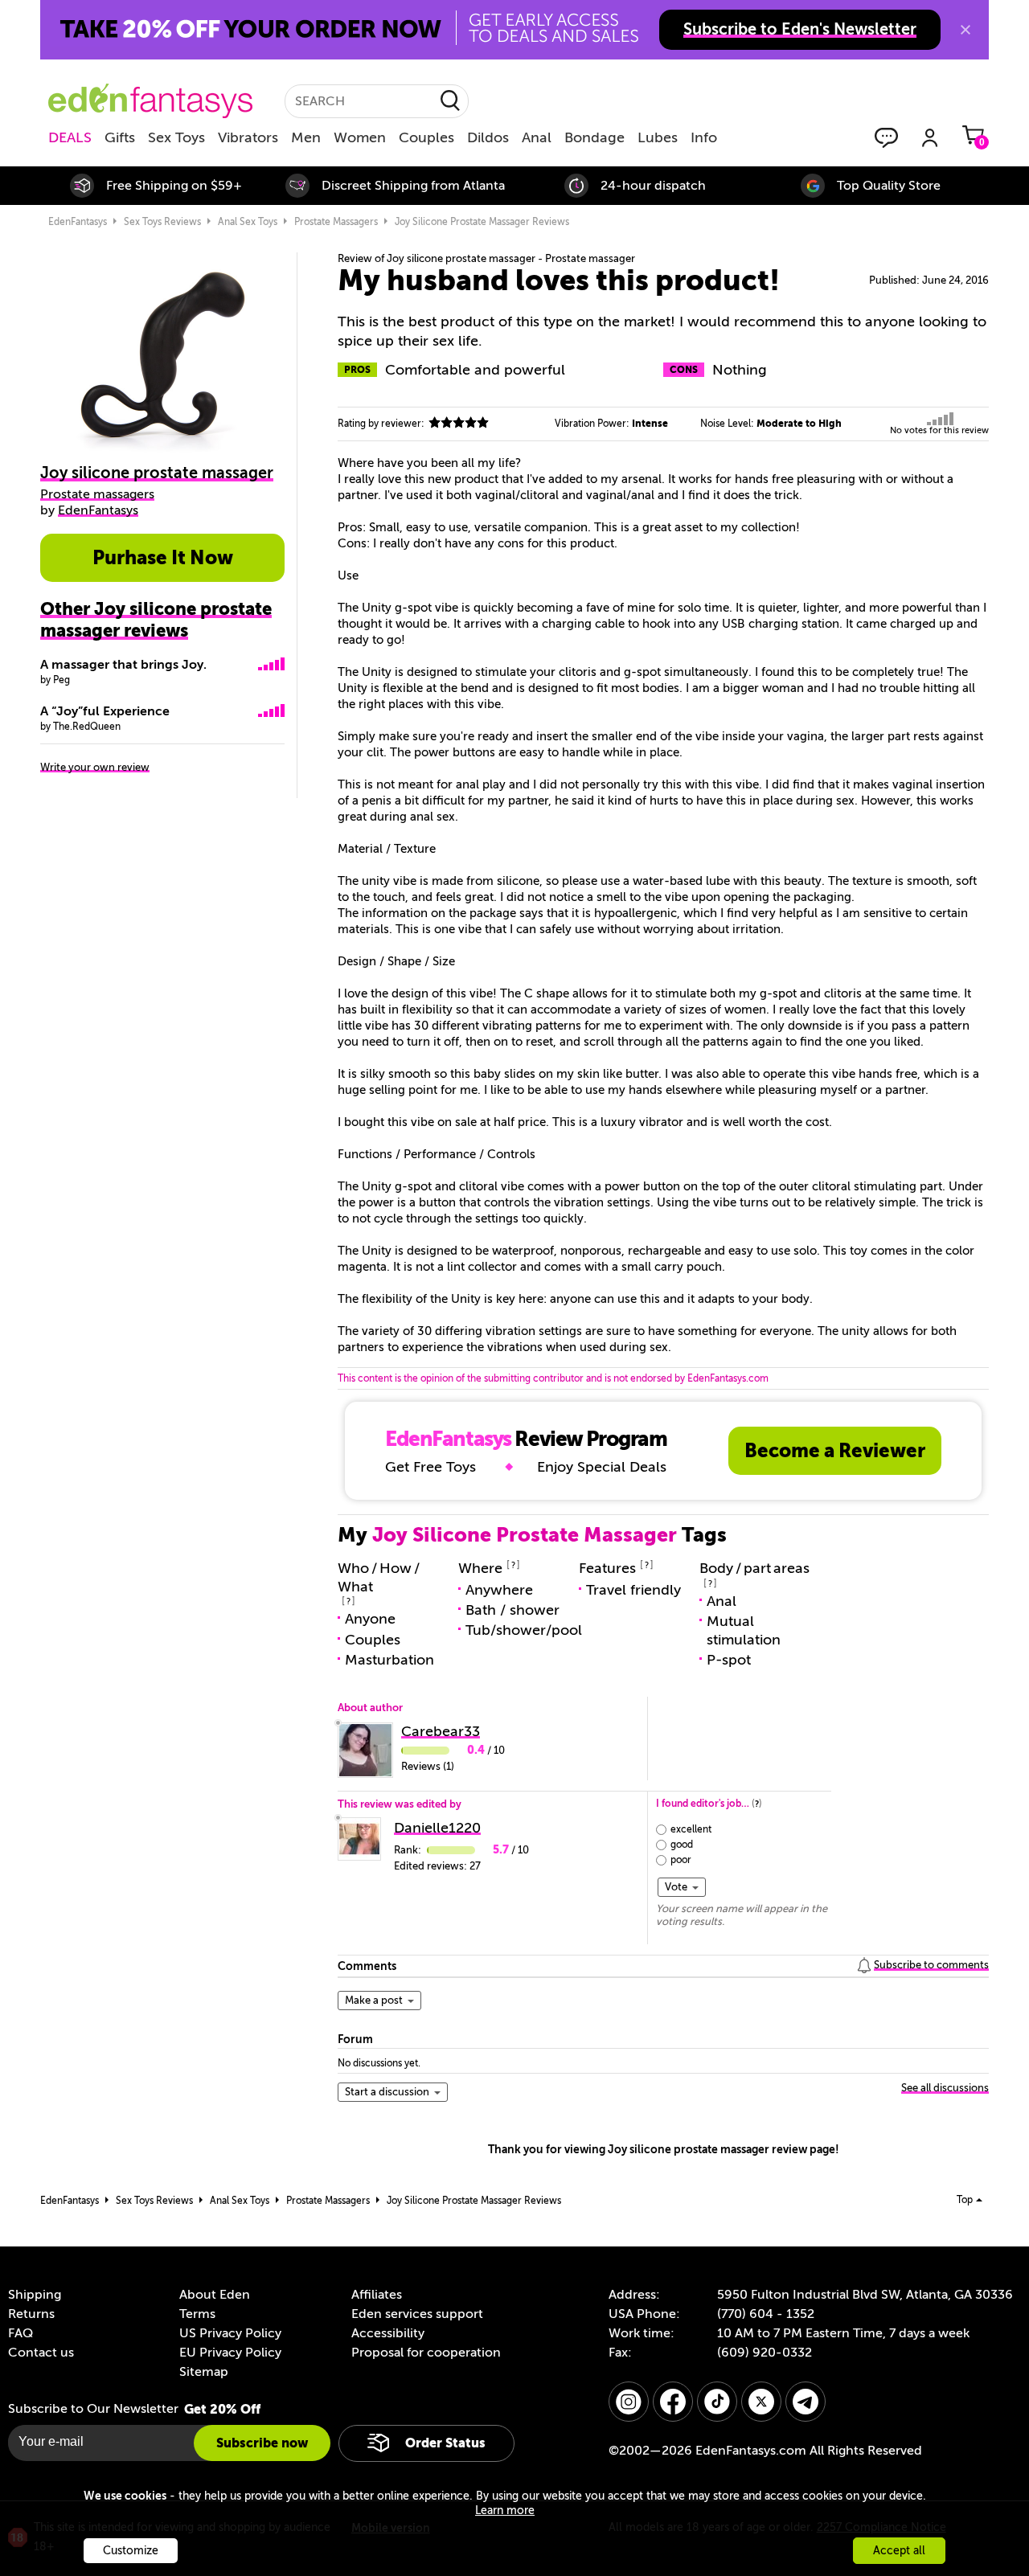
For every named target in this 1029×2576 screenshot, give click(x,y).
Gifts (120, 137)
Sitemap (204, 2372)
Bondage (594, 137)
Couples (426, 137)
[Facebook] (673, 2402)
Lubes (658, 137)
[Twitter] (761, 2402)
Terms (197, 2314)
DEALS (70, 137)
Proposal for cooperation (426, 2353)
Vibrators (248, 137)
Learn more (505, 2510)
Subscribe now (262, 2443)
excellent (691, 1829)
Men (306, 137)
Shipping (35, 2295)
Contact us (41, 2353)
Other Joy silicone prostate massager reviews (156, 620)
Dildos (488, 137)
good (682, 1845)
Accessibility (388, 2333)
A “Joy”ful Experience (105, 711)
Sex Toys (176, 137)
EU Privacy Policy (230, 2353)
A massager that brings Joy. (123, 665)
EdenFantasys (78, 222)
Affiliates (377, 2295)
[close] (965, 30)
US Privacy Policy (230, 2333)
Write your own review (95, 767)
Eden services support (417, 2314)
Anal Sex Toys (248, 222)
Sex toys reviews (162, 222)
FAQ (20, 2333)
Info (704, 137)
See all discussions (945, 2088)
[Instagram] (629, 2402)
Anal (537, 137)
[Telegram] (806, 2402)
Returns (31, 2314)
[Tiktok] (717, 2402)
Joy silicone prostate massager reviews (482, 222)
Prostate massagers (336, 222)
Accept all (899, 2551)
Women (360, 137)
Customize (131, 2551)
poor (681, 1860)
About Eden (215, 2295)
